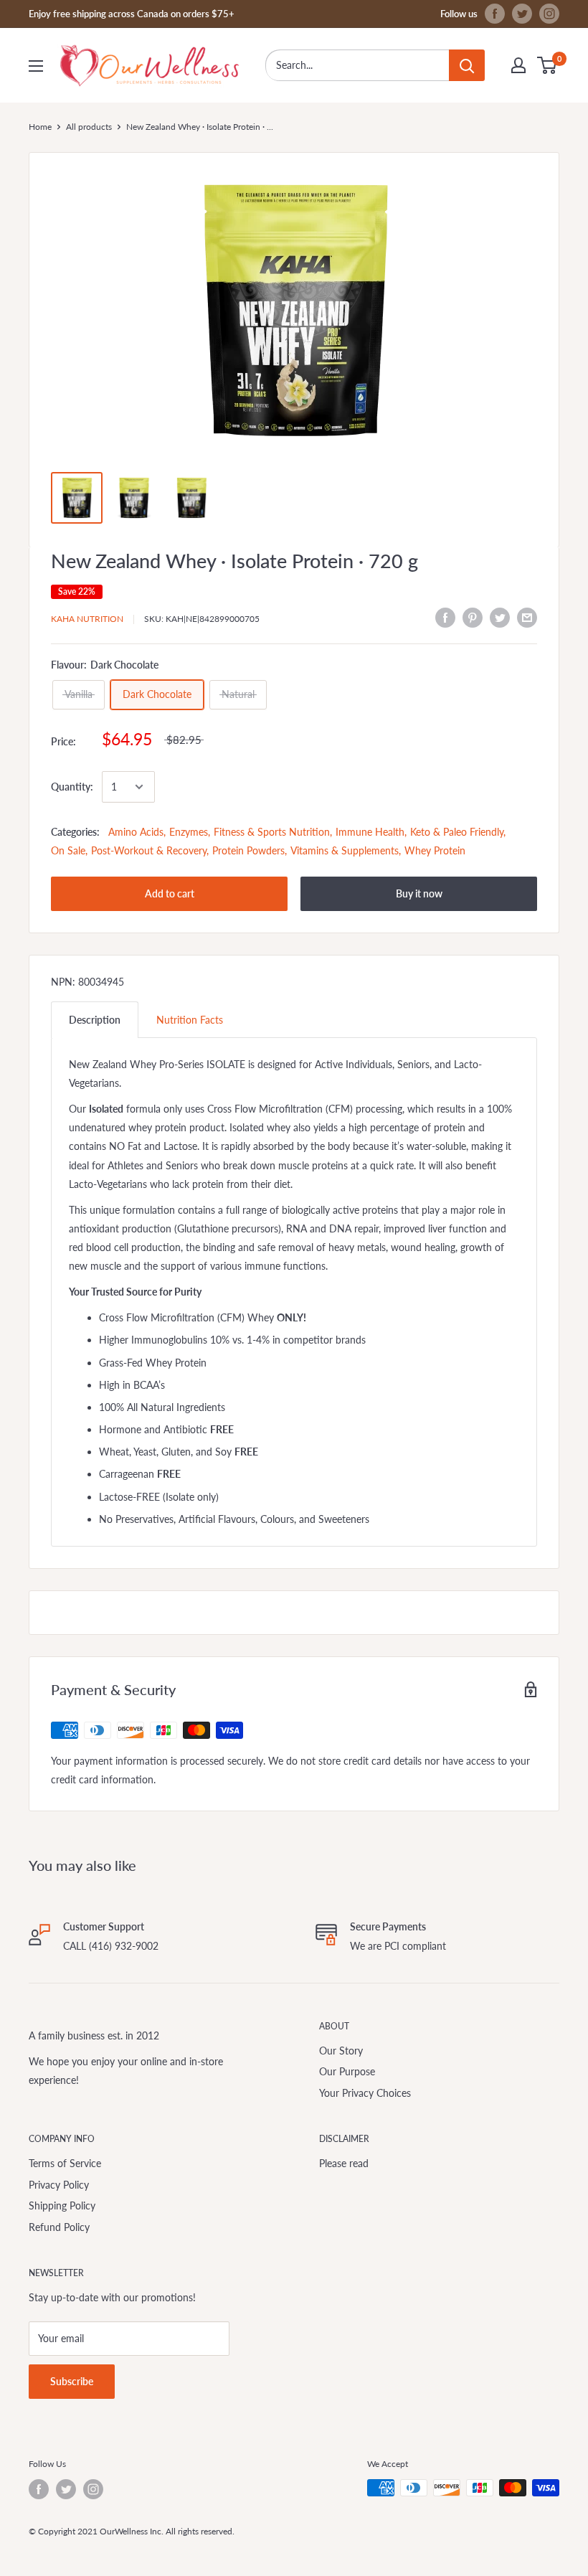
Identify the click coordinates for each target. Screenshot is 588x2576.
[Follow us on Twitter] (522, 14)
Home (40, 127)
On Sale (68, 850)
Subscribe (72, 2381)
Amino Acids (136, 832)
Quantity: (72, 787)
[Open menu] (36, 66)
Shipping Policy (62, 2205)
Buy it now (419, 893)
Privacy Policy (59, 2185)
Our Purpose (347, 2071)
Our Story (341, 2051)
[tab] (95, 1020)
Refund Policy (59, 2227)
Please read (344, 2163)
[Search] (467, 65)
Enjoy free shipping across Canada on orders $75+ (132, 14)
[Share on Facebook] (445, 617)
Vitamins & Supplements (345, 850)
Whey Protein (435, 850)
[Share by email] (527, 617)
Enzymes (189, 832)
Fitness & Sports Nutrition (272, 832)
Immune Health (370, 832)
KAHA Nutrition (87, 619)
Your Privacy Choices (365, 2093)
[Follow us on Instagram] (549, 14)
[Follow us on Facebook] (495, 14)
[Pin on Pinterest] (473, 617)
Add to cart (170, 893)
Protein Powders (248, 850)
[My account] (518, 65)
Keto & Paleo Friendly (457, 832)
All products (89, 127)
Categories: (75, 832)
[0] (547, 65)
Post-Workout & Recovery (149, 850)
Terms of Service (65, 2163)
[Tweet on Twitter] (500, 617)
